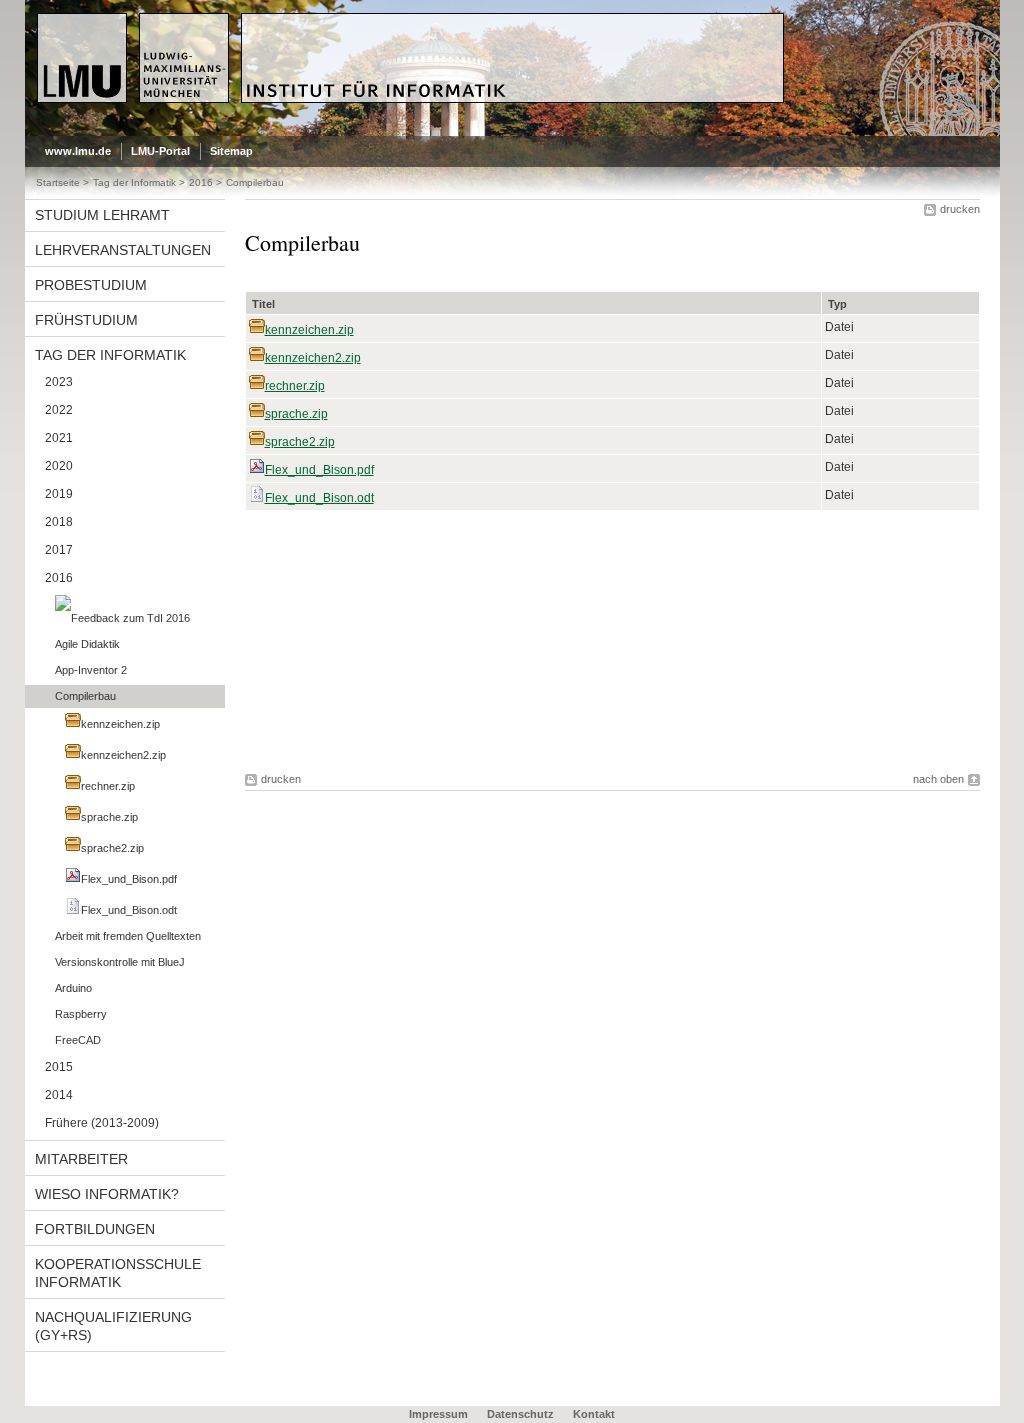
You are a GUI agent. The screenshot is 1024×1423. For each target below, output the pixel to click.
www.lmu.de (78, 151)
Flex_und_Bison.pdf (319, 470)
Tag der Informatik (134, 182)
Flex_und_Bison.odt (319, 498)
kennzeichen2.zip (313, 358)
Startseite (58, 182)
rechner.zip (295, 386)
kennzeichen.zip (309, 330)
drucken (960, 209)
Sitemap (231, 151)
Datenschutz (520, 1414)
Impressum (438, 1414)
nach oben (938, 779)
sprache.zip (296, 414)
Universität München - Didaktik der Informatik (401, 21)
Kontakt (594, 1414)
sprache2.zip (300, 442)
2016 (201, 182)
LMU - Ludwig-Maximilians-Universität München (121, 30)
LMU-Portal (160, 151)
